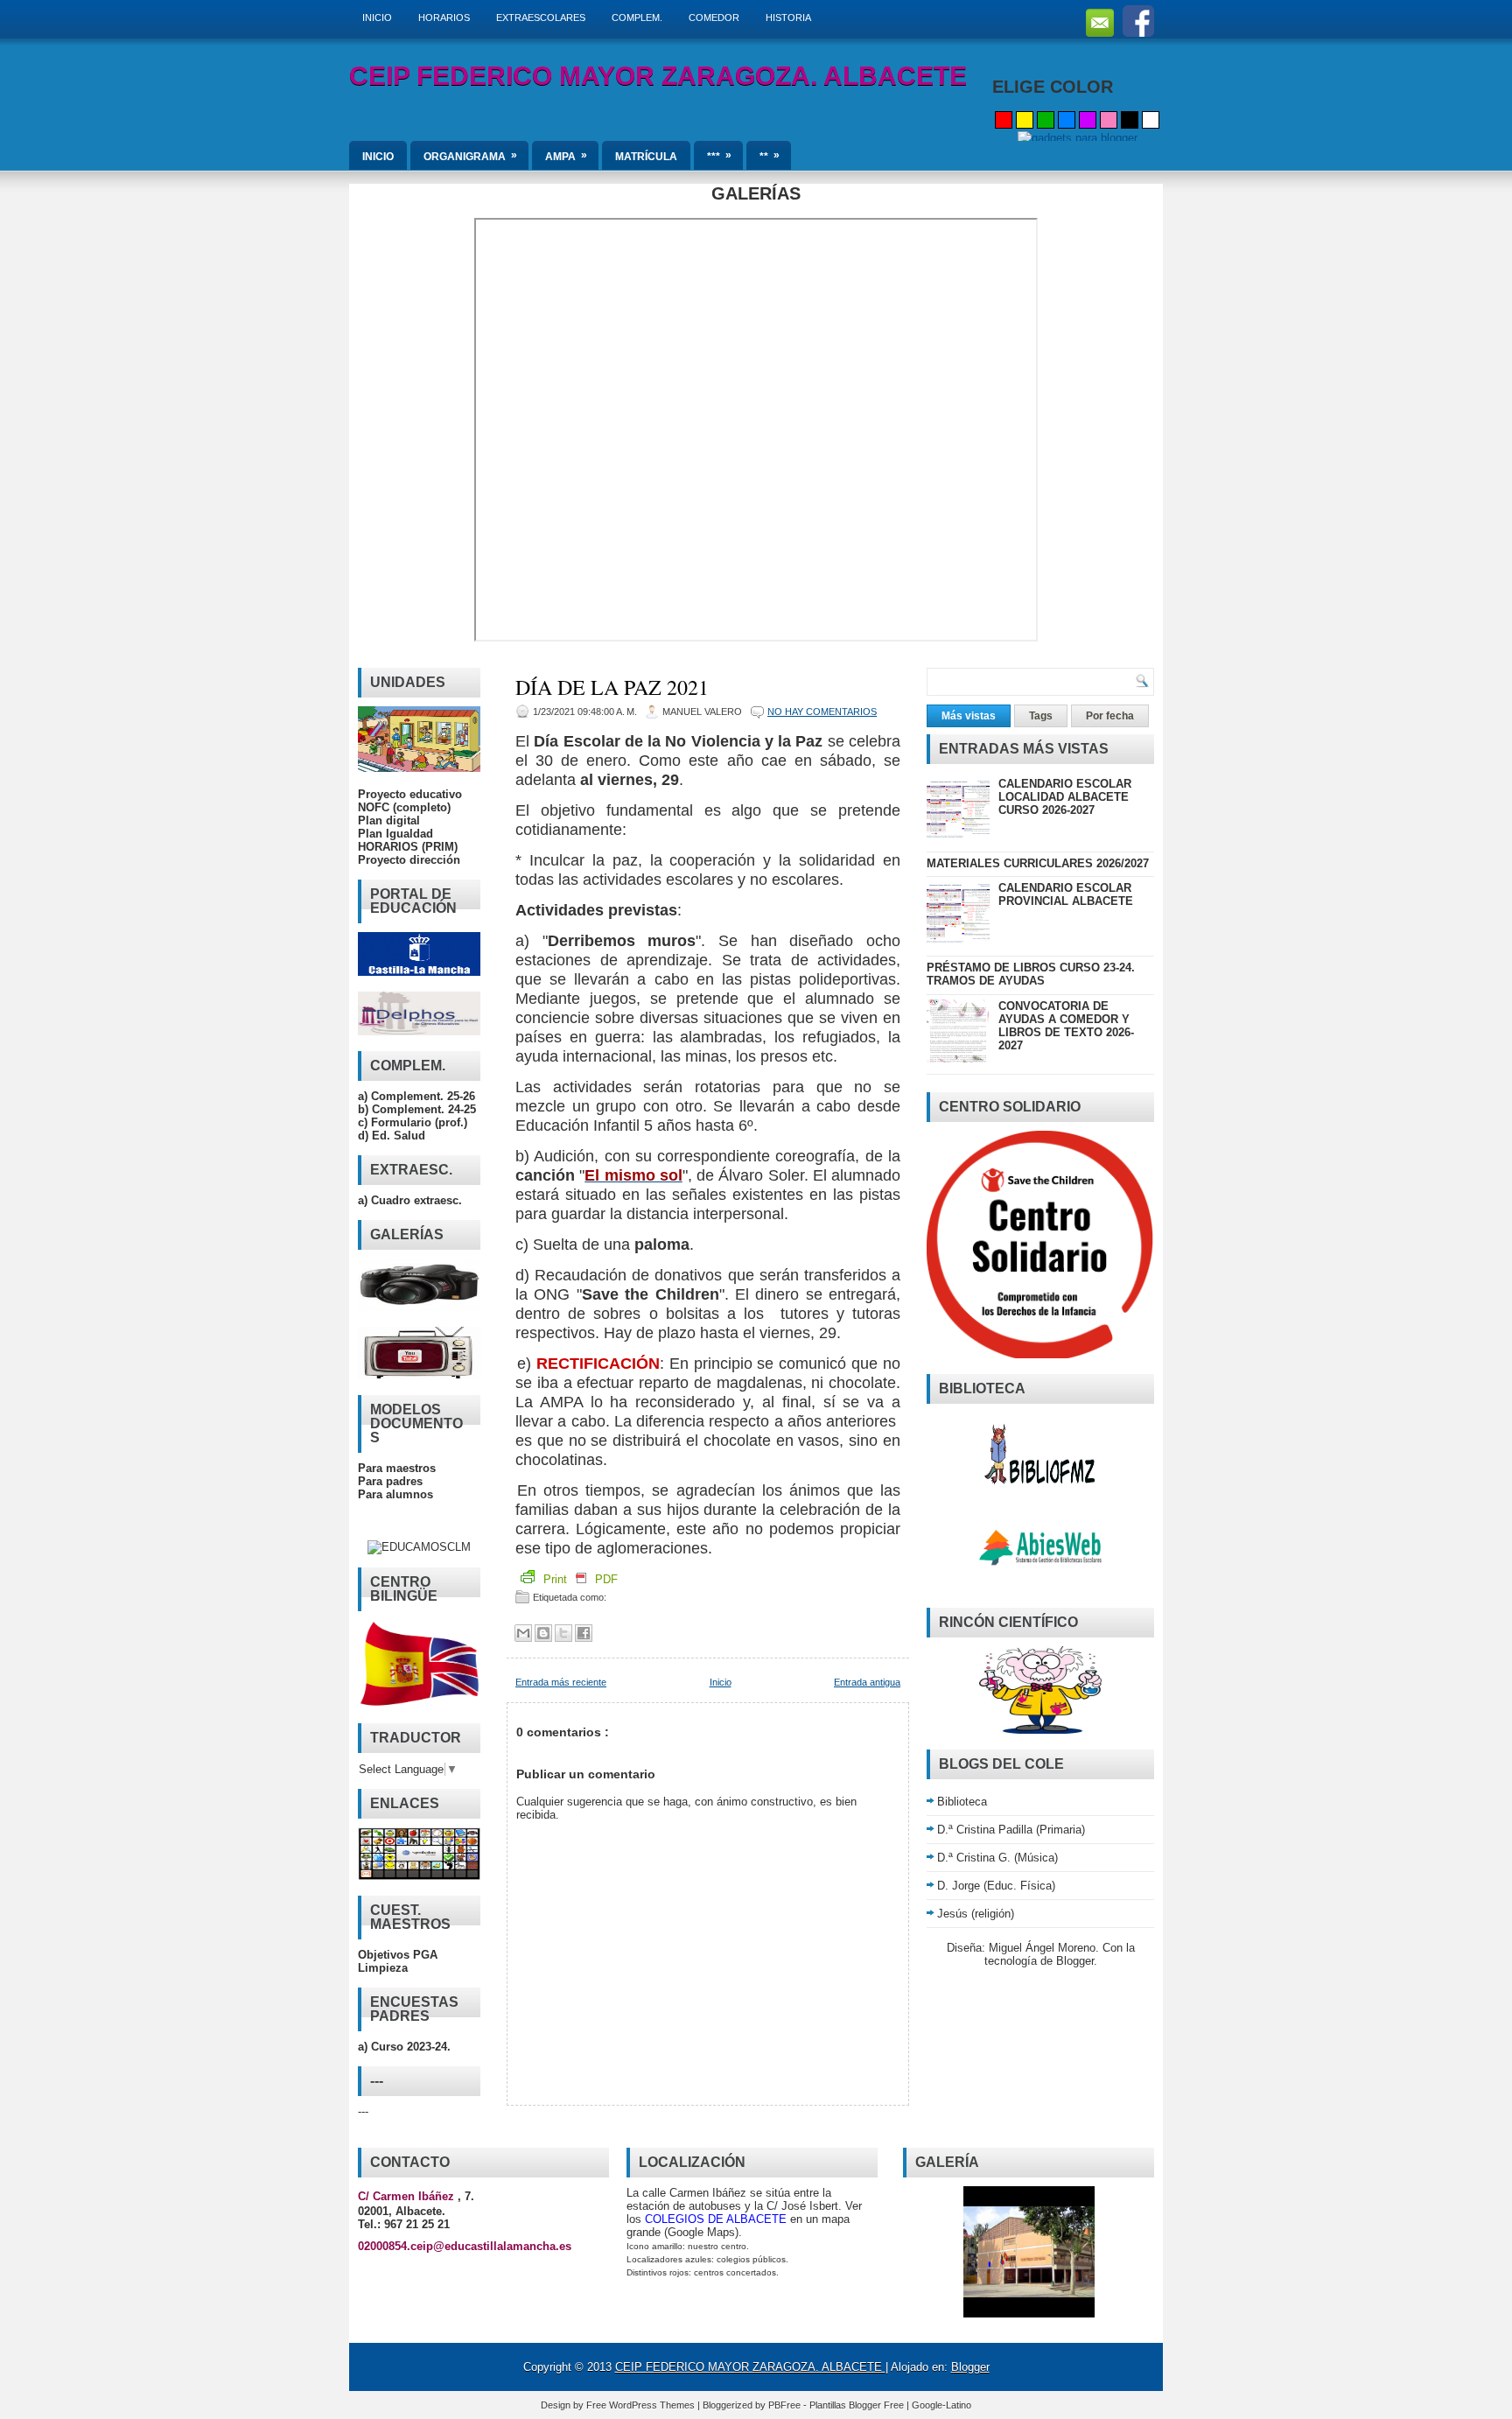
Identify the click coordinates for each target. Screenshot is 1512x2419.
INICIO (377, 18)
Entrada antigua (867, 1682)
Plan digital (389, 820)
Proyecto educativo (410, 794)
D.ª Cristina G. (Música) (997, 1858)
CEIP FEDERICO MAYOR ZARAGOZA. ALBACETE (658, 76)
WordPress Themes (653, 2405)
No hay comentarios (822, 712)
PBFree (786, 2405)
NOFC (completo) (404, 807)
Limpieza (383, 1968)
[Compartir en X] (563, 1633)
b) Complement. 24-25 (417, 1109)
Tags (1041, 716)
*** (719, 156)
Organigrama (470, 156)
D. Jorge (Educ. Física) (996, 1886)
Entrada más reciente (561, 1682)
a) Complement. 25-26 (416, 1096)
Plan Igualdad (395, 834)
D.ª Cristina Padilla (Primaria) (1011, 1830)
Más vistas (969, 716)
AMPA (566, 156)
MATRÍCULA (646, 157)
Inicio (721, 1682)
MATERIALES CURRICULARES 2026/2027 (1038, 863)
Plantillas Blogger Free (858, 2405)
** (770, 156)
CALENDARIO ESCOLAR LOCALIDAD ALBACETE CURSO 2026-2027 (1065, 797)
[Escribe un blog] (543, 1633)
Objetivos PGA (398, 1955)
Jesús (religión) (976, 1914)
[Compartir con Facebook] (584, 1633)
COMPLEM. (637, 18)
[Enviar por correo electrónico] (523, 1633)
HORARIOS (444, 18)
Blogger (1075, 1961)
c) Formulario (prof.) (413, 1122)
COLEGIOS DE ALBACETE (716, 2219)
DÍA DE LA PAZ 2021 (612, 687)
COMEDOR (714, 18)
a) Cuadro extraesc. (410, 1200)
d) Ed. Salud (392, 1136)
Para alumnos (395, 1494)
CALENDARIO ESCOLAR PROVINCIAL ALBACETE (1066, 894)
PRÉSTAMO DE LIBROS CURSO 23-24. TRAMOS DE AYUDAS (1031, 974)
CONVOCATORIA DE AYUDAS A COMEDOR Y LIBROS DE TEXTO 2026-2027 (1066, 1026)
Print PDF (579, 1579)
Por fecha (1110, 716)
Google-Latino (941, 2405)
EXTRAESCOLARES (541, 18)
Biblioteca (962, 1802)
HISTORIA (788, 18)
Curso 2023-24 (409, 2047)
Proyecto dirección (409, 860)
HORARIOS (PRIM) (408, 847)
